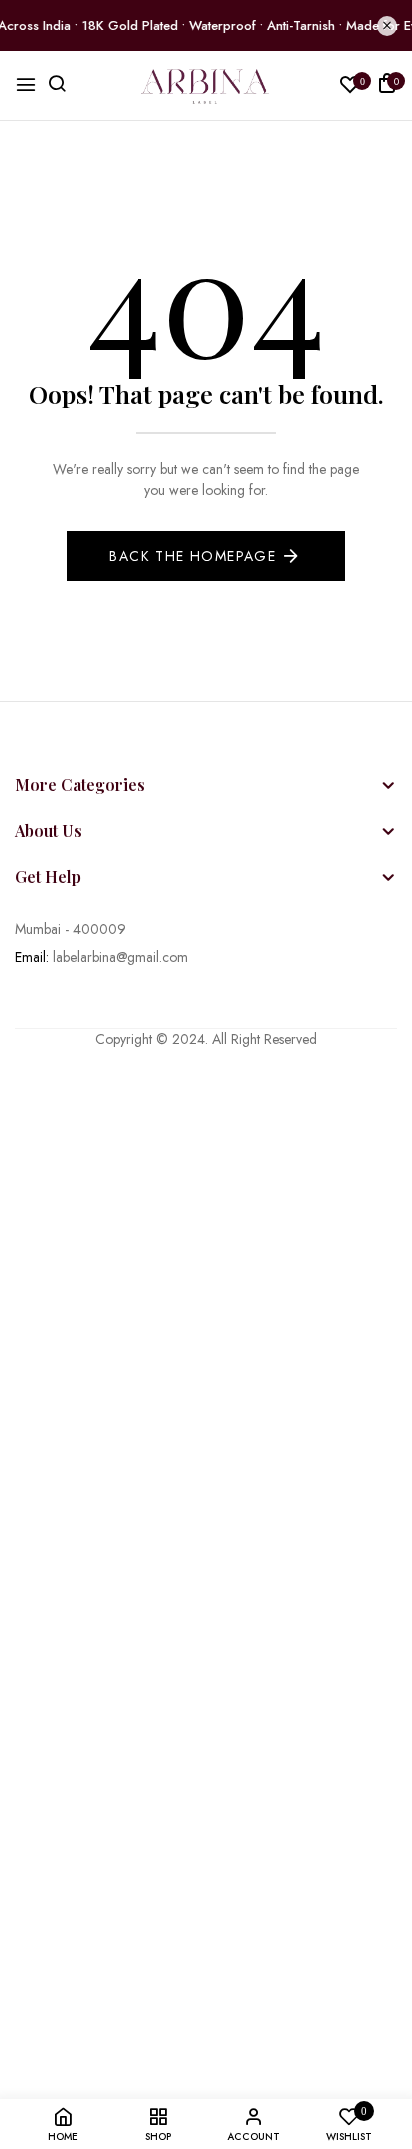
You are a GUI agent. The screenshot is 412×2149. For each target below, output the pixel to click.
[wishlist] (350, 87)
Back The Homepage (192, 556)
